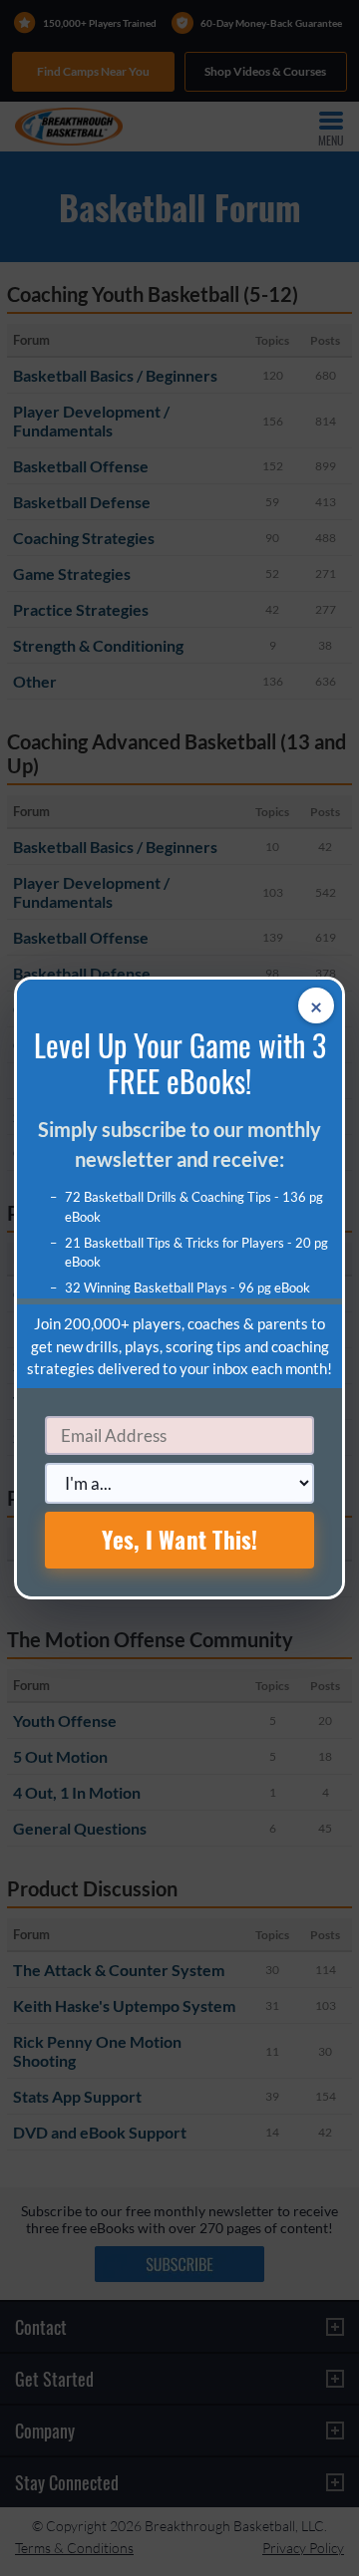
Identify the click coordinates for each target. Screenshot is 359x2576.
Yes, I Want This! (180, 1540)
